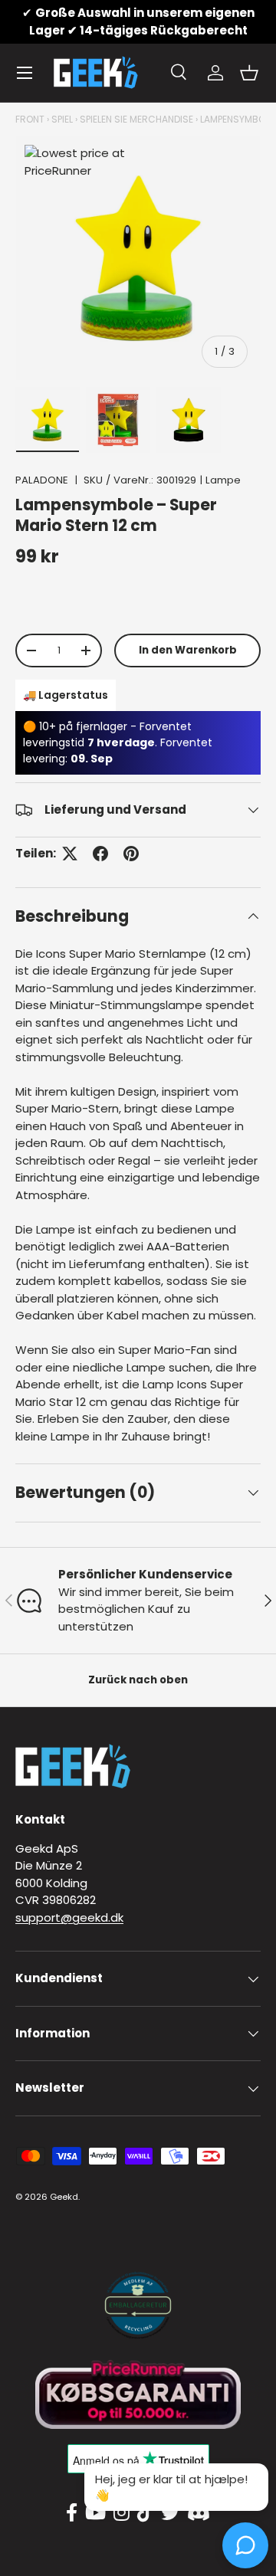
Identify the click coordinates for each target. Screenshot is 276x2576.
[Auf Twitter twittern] (70, 854)
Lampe (223, 480)
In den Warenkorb (188, 650)
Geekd (64, 2197)
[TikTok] (145, 2513)
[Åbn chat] (245, 2545)
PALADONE (42, 480)
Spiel (62, 119)
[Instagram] (122, 2513)
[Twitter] (170, 2513)
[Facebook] (72, 2513)
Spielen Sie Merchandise (136, 119)
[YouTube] (95, 2513)
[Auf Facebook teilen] (100, 854)
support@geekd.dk (69, 1917)
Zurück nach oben (138, 1680)
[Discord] (199, 2513)
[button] (249, 73)
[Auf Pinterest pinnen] (131, 854)
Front (30, 119)
